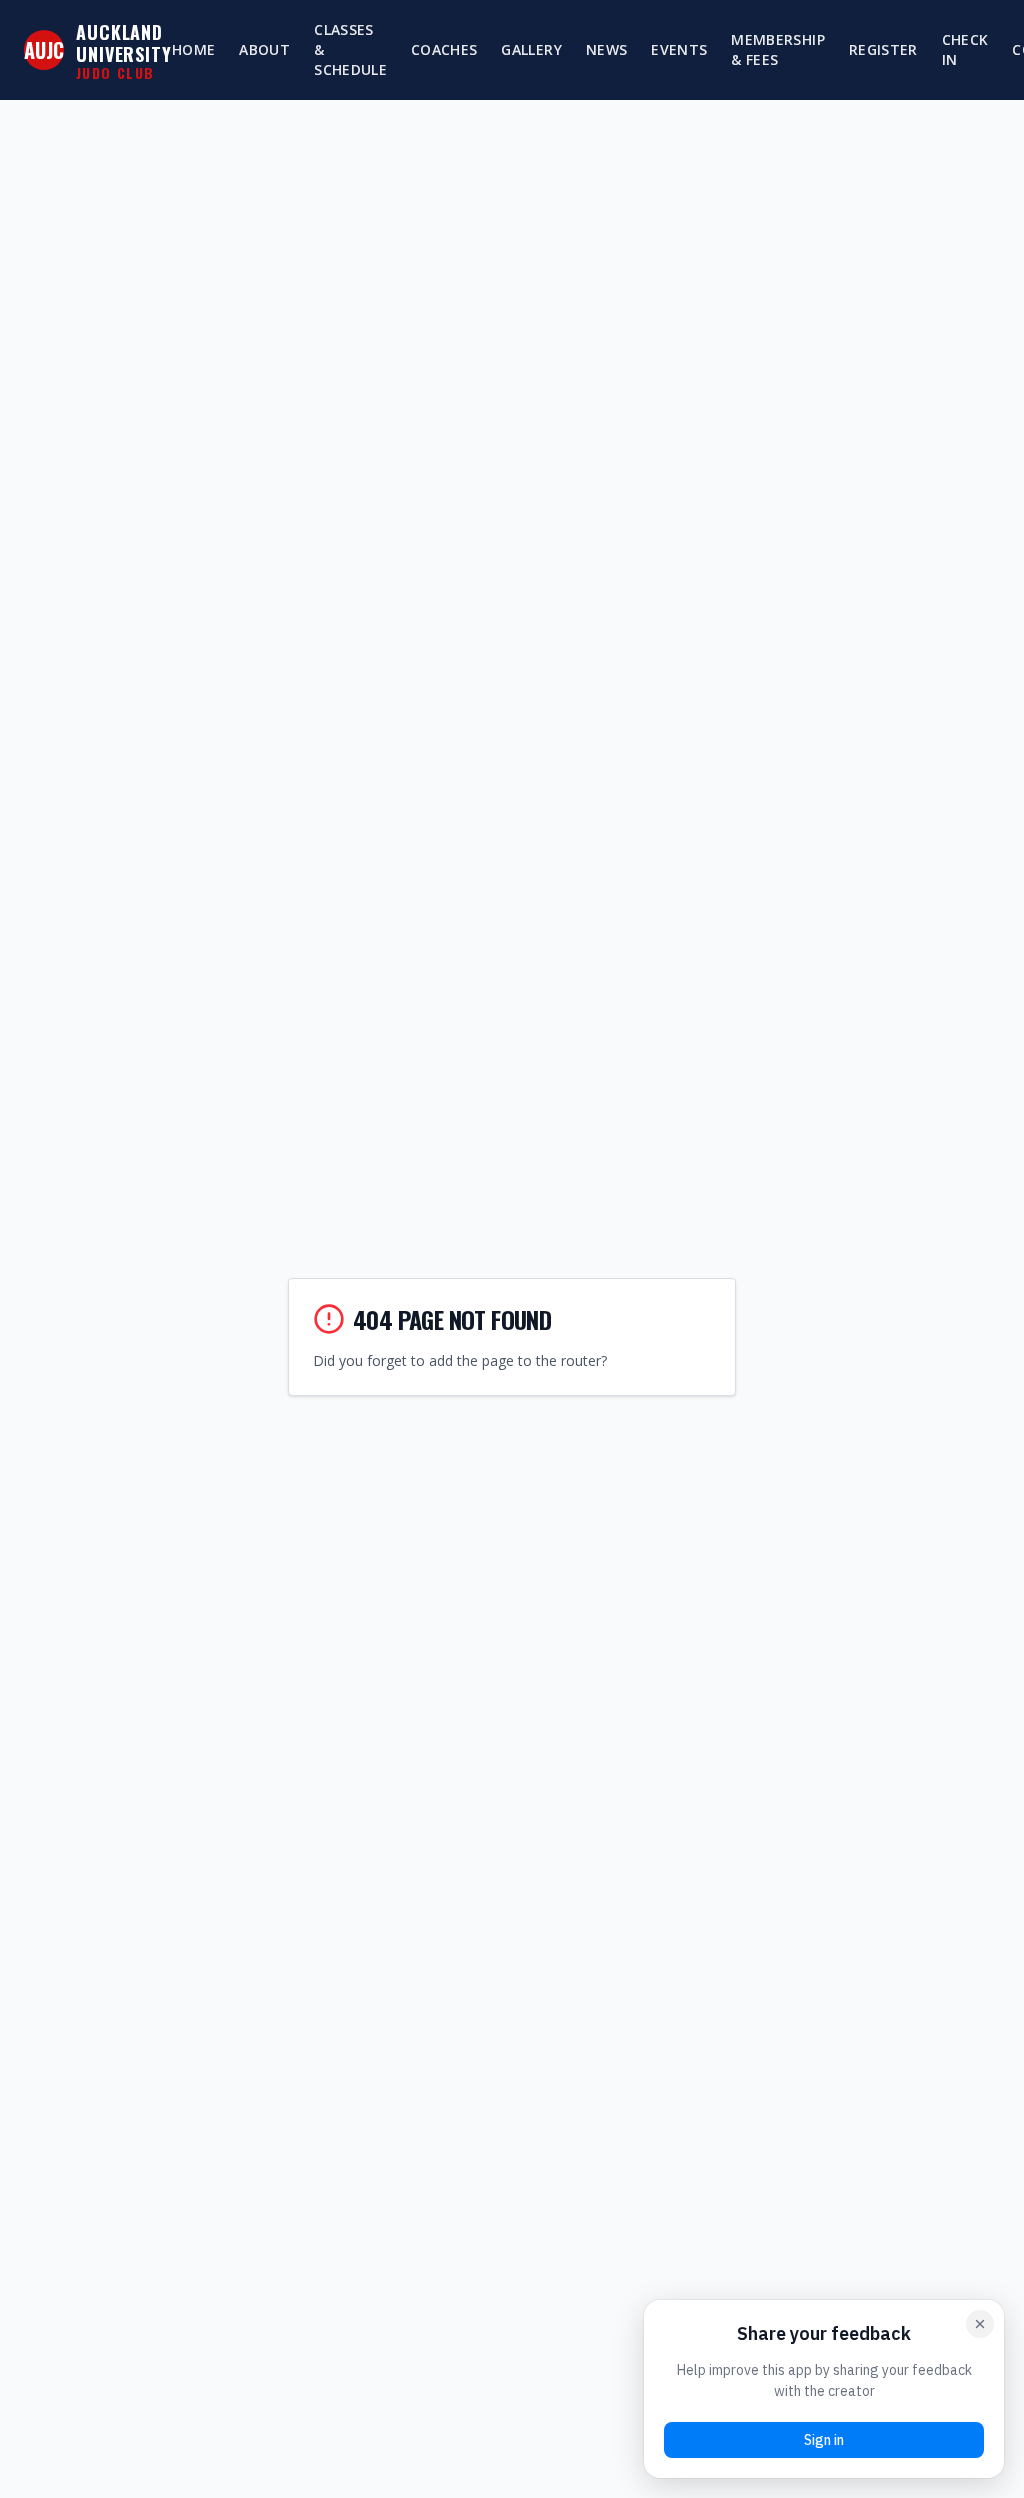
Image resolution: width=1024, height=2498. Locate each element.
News (606, 49)
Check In (965, 49)
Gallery (531, 49)
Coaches (444, 49)
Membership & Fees (778, 49)
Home (193, 49)
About (264, 49)
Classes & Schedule (350, 49)
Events (679, 49)
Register (883, 49)
